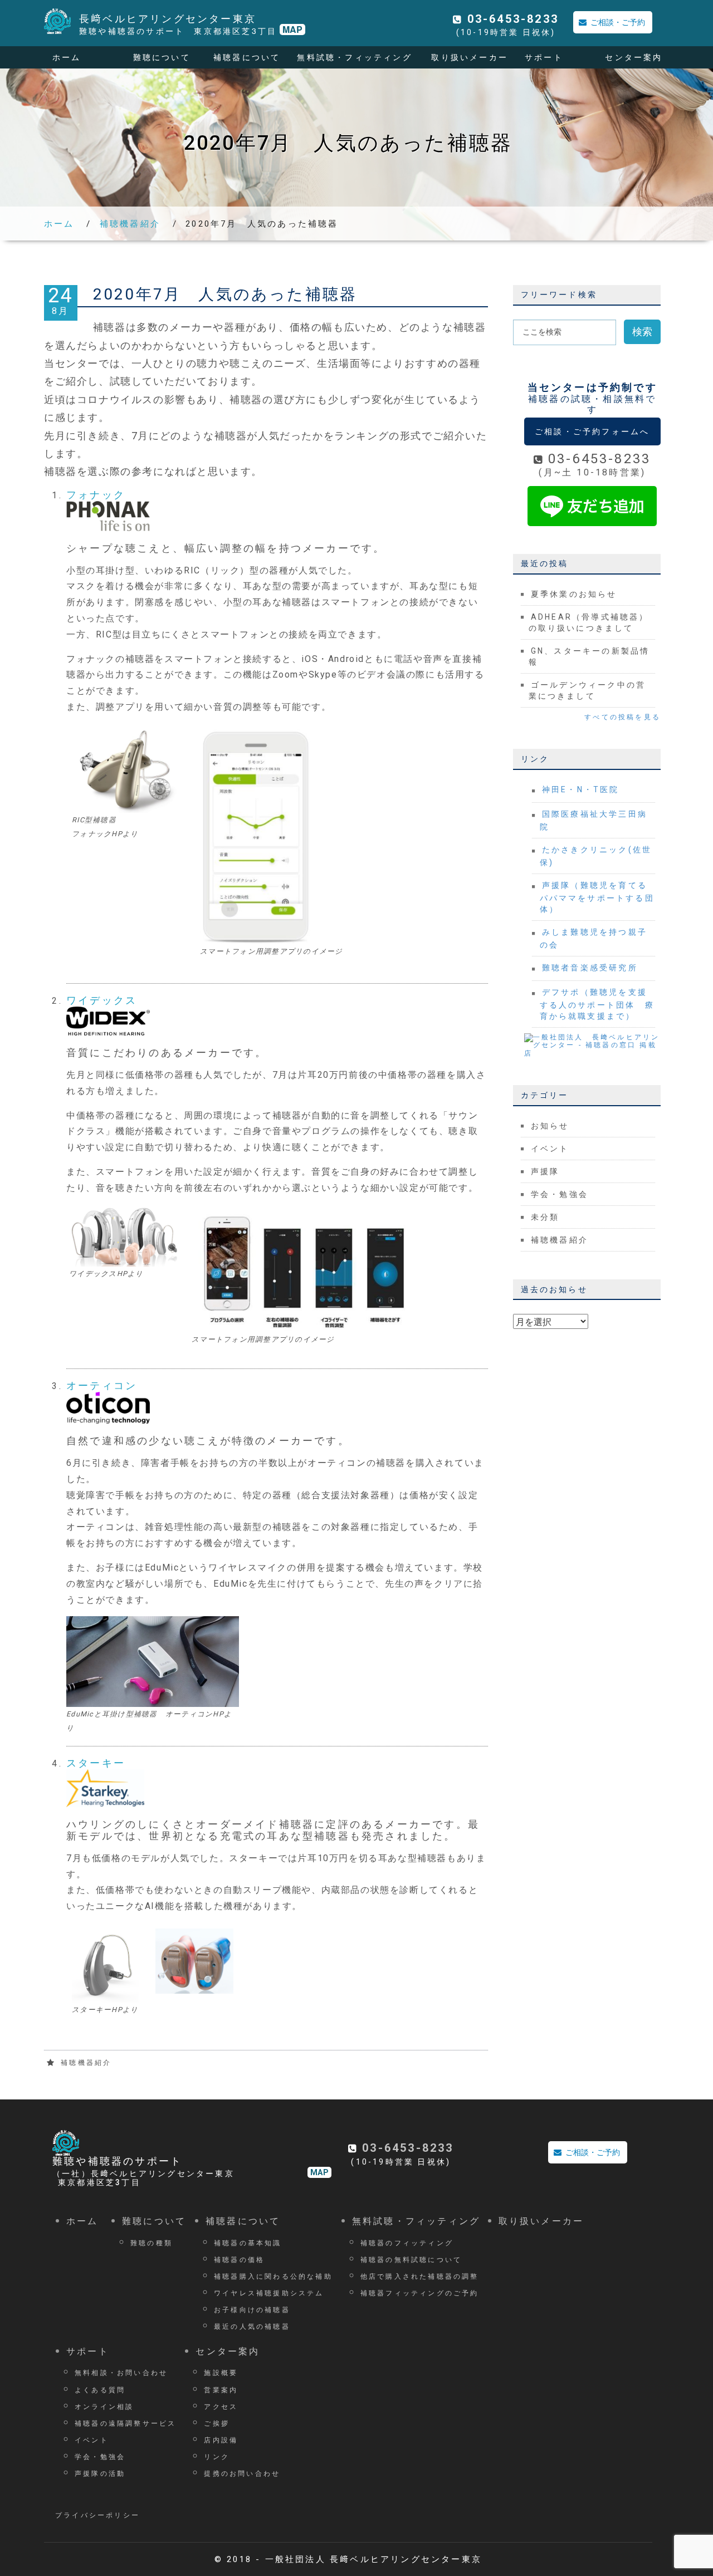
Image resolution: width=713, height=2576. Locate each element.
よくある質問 (100, 2389)
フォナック (96, 495)
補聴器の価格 (239, 2259)
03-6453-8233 (513, 19)
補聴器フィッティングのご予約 (420, 2292)
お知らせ (550, 1126)
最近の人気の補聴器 (252, 2326)
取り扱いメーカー (470, 57)
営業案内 (221, 2389)
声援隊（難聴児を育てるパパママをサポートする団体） (597, 897)
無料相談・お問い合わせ (121, 2372)
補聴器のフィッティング (407, 2242)
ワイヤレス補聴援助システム (269, 2292)
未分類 (545, 1217)
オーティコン (102, 1385)
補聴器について (247, 57)
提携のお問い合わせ (242, 2473)
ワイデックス (102, 1000)
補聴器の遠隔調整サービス (125, 2423)
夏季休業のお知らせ (574, 594)
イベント (550, 1149)
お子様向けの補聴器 (252, 2309)
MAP (292, 30)
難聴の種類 (152, 2242)
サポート (544, 57)
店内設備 (221, 2439)
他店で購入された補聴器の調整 (420, 2276)
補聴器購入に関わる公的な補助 (273, 2276)
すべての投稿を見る (622, 717)
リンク (217, 2456)
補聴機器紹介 (130, 224)
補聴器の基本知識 (248, 2242)
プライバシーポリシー (97, 2515)
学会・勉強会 (560, 1194)
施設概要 (221, 2372)
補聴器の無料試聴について (411, 2259)
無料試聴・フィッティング (354, 57)
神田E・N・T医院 (581, 789)
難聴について (162, 57)
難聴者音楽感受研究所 (590, 968)
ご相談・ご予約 (618, 22)
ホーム (67, 57)
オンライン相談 (104, 2406)
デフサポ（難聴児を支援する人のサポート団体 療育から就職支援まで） (597, 1004)
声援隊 (545, 1171)
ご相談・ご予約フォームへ (592, 431)
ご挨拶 (217, 2423)
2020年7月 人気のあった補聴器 (225, 294)
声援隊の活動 (100, 2473)
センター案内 (634, 57)
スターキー (96, 1763)
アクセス (221, 2406)
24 (61, 301)
